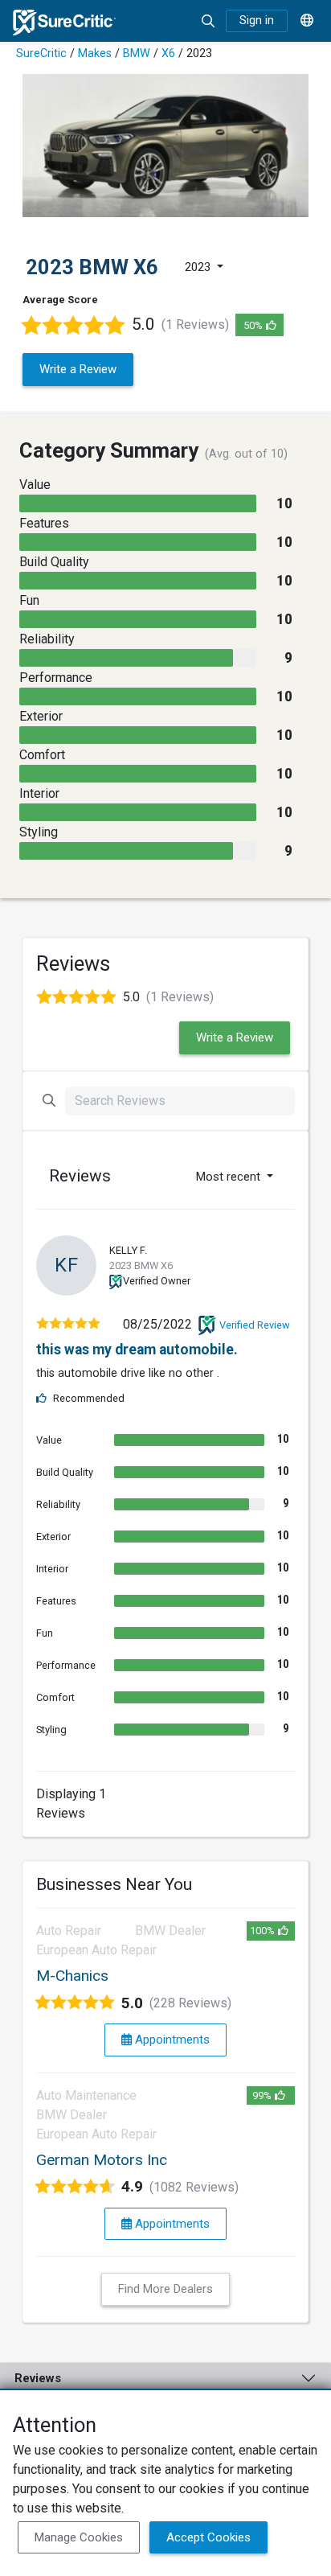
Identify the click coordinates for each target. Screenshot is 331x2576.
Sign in (257, 21)
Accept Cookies (208, 2537)
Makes (95, 53)
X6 (168, 53)
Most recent (230, 1177)
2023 (199, 267)
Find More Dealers (165, 2289)
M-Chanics (72, 1976)
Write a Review (78, 369)
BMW (137, 53)
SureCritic (41, 53)
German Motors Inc (102, 2160)
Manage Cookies (79, 2537)
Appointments (171, 2040)
